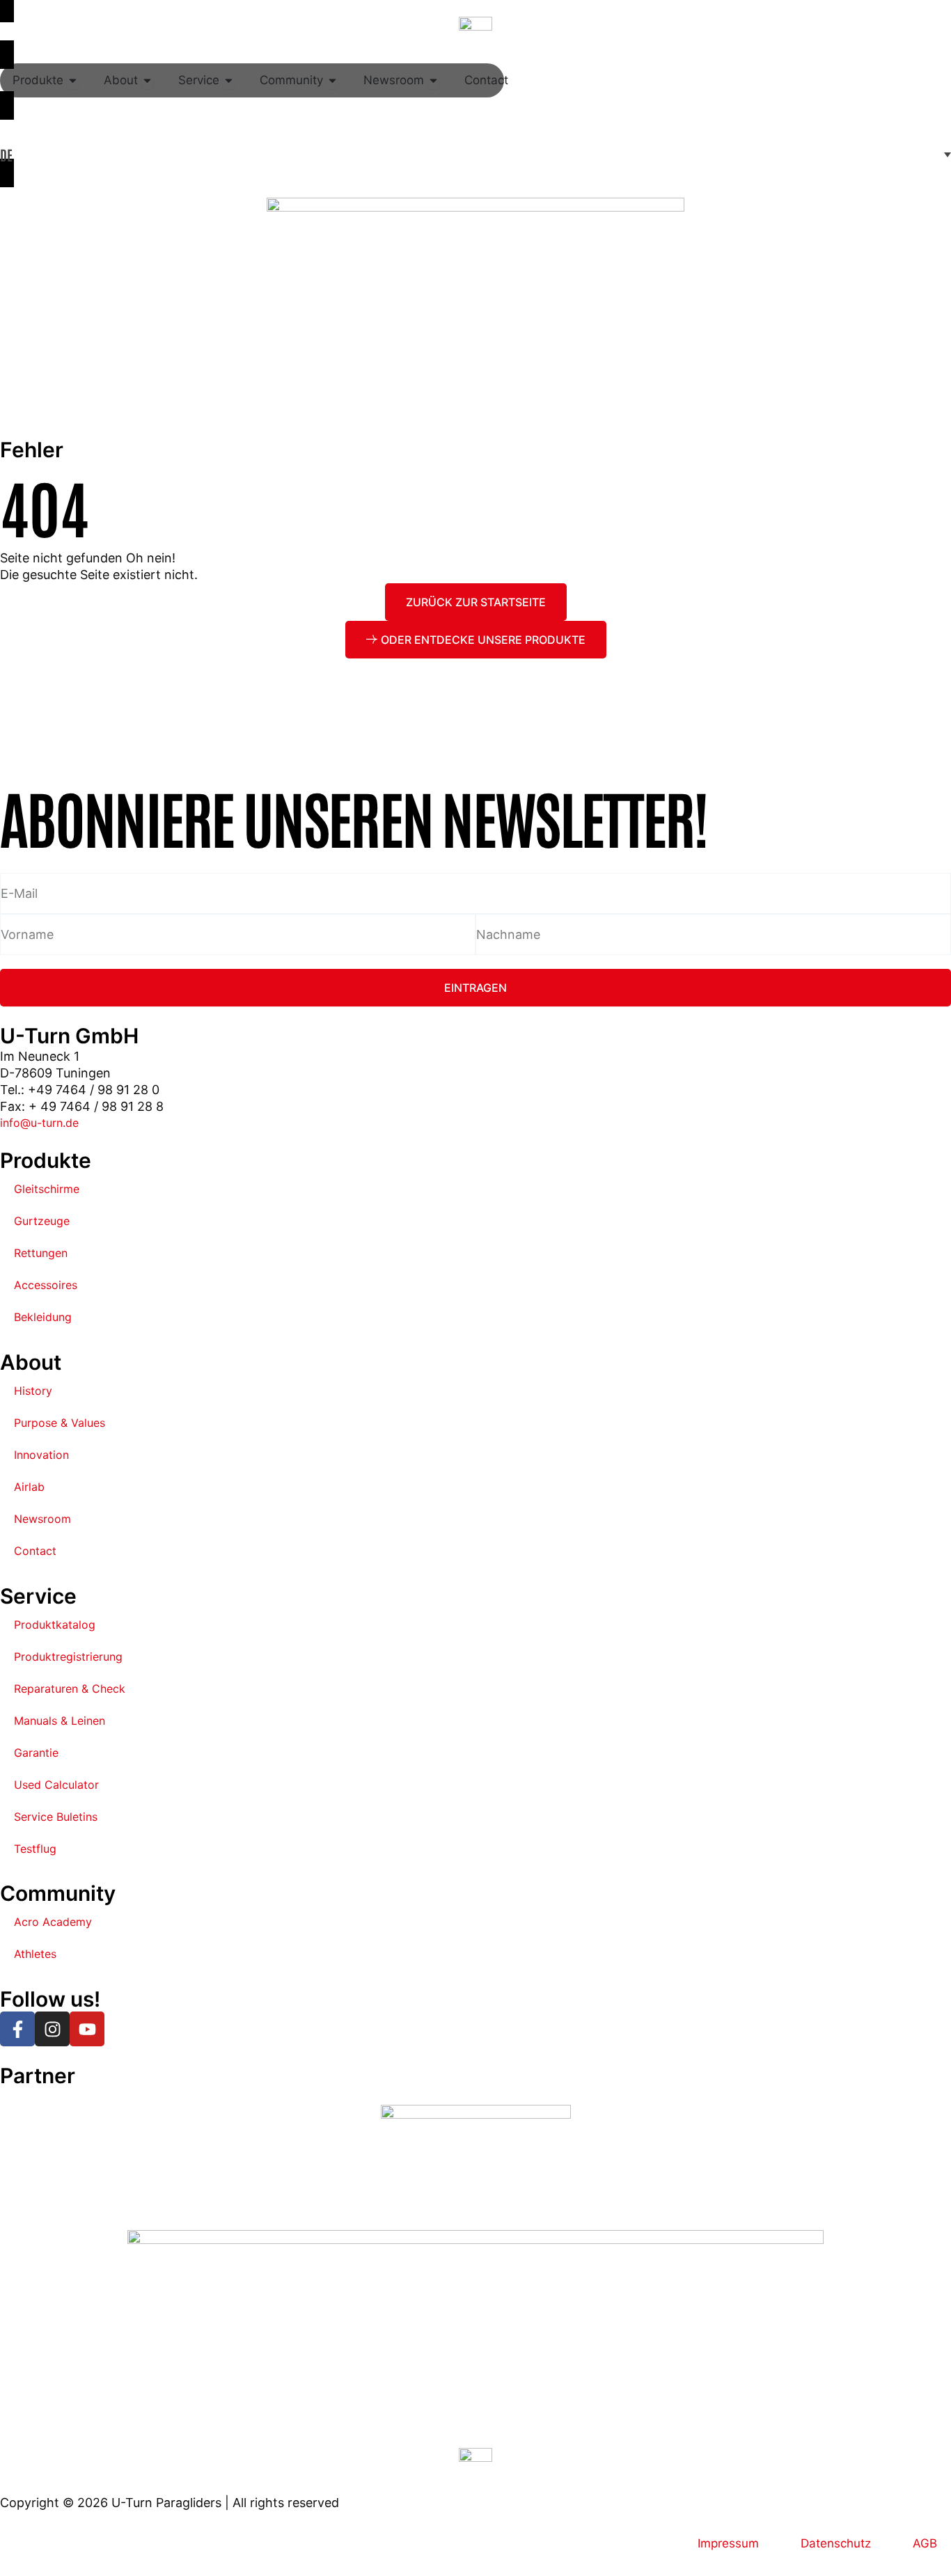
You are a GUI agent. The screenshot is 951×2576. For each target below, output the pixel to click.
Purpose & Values (60, 1423)
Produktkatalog (55, 1625)
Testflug (35, 1849)
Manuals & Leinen (60, 1721)
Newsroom (42, 1519)
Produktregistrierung (68, 1657)
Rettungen (41, 1253)
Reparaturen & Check (70, 1689)
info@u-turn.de (39, 1123)
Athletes (35, 1954)
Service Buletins (56, 1817)
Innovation (41, 1455)
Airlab (29, 1487)
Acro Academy (53, 1922)
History (33, 1391)
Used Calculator (56, 1785)
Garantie (36, 1753)
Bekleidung (43, 1317)
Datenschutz (836, 2543)
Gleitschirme (47, 1189)
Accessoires (46, 1285)
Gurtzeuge (42, 1221)
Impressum (728, 2543)
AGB (925, 2543)
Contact (35, 1551)
